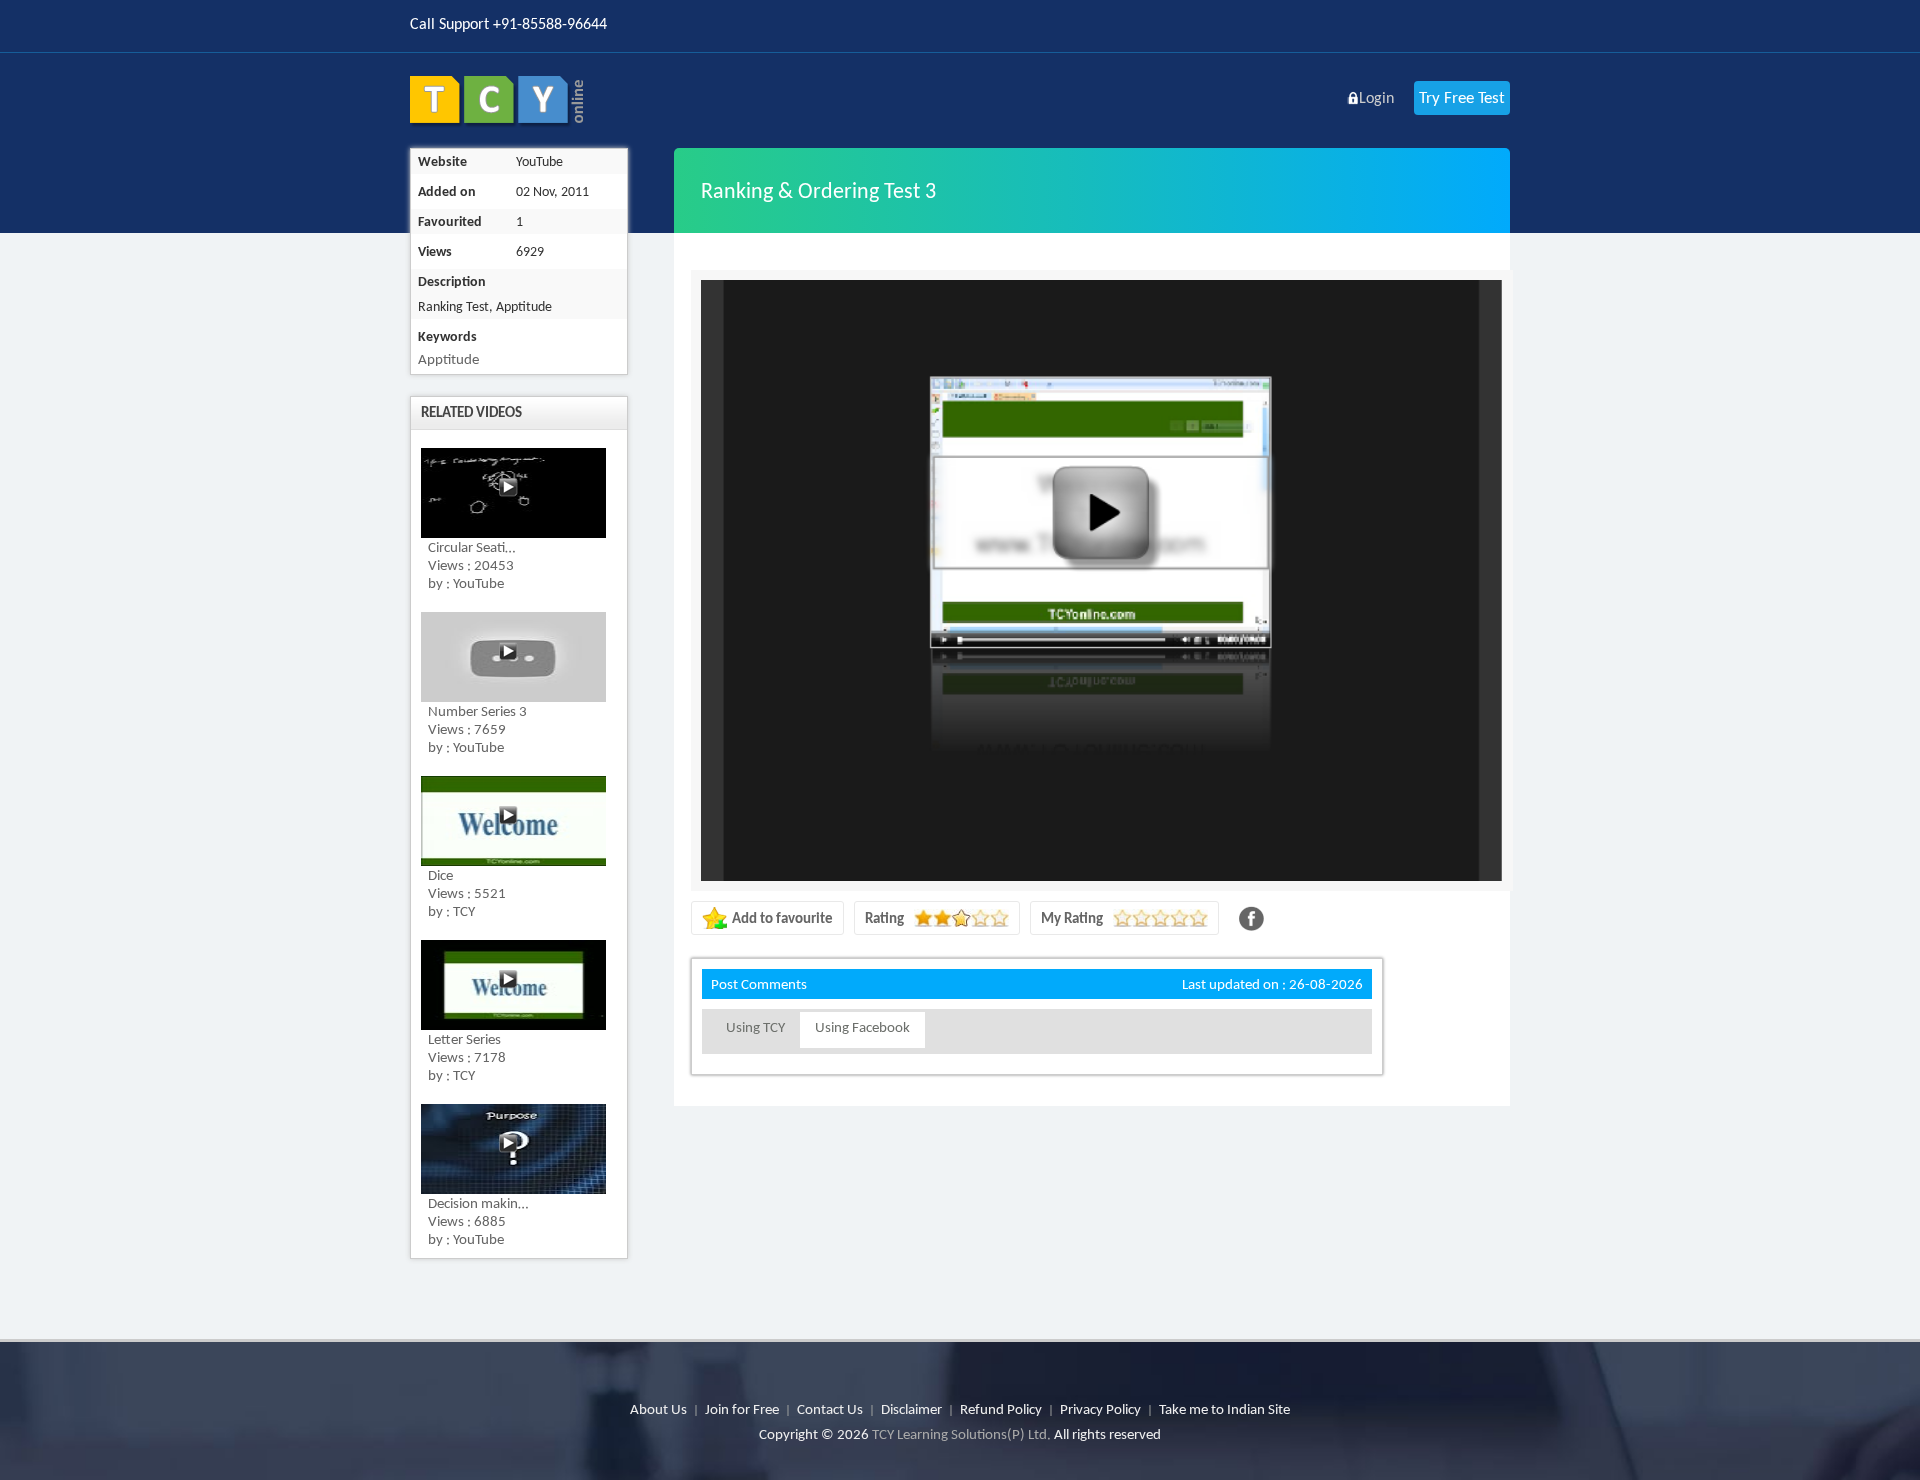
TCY (464, 911)
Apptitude (448, 359)
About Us (658, 1409)
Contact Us (830, 1409)
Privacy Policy (1100, 1409)
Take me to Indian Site (1224, 1409)
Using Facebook (862, 1027)
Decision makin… (478, 1203)
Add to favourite (782, 918)
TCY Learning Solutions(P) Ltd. (961, 1434)
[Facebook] (1251, 918)
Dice (440, 875)
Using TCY (755, 1027)
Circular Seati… (471, 547)
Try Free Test (1462, 97)
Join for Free (742, 1409)
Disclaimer (911, 1409)
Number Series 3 (477, 711)
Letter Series (464, 1039)
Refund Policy (1001, 1409)
